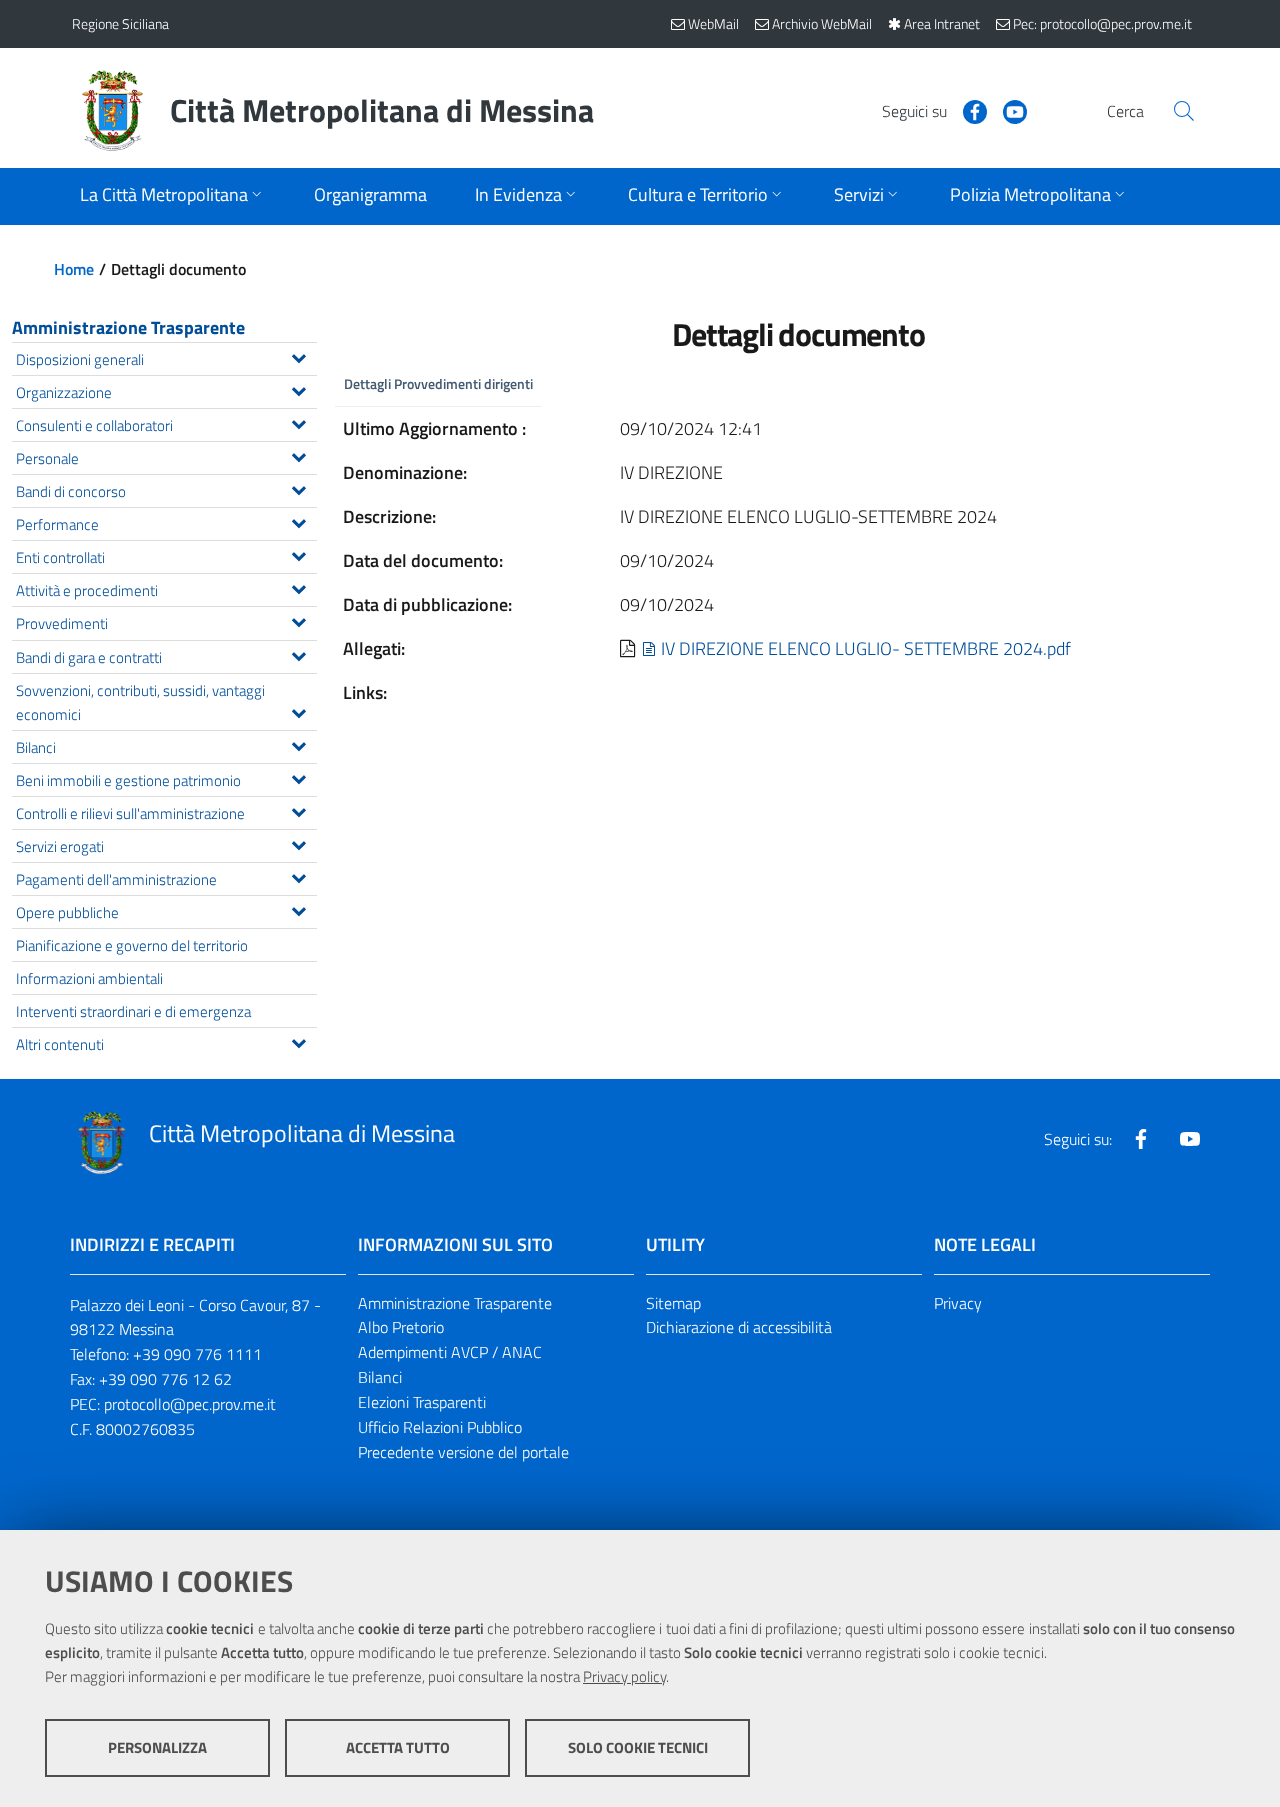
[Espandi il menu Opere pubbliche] (298, 909)
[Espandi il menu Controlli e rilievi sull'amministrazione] (298, 810)
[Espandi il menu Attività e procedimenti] (298, 587)
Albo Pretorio (401, 1327)
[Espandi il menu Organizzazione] (298, 389)
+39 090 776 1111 (197, 1354)
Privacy (958, 1303)
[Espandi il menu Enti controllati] (298, 554)
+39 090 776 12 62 (165, 1379)
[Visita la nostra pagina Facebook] (967, 110)
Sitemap (673, 1303)
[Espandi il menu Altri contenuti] (298, 1041)
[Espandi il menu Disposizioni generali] (298, 356)
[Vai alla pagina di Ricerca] (1184, 111)
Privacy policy (624, 1676)
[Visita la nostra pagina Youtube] (1007, 110)
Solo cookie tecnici (638, 1747)
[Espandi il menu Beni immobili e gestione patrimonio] (298, 777)
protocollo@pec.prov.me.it (190, 1404)
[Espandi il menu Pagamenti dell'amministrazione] (298, 876)
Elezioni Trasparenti (422, 1402)
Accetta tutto (398, 1747)
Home (74, 269)
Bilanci (380, 1377)
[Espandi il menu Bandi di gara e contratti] (298, 654)
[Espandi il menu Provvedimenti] (298, 620)
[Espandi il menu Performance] (298, 521)
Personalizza (157, 1747)
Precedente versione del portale (463, 1452)
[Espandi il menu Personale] (298, 455)
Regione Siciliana (120, 23)
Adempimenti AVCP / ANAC (450, 1352)
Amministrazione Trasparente (128, 327)
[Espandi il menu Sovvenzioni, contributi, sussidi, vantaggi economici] (298, 711)
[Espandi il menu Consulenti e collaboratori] (298, 422)
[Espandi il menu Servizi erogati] (298, 843)
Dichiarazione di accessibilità (739, 1327)
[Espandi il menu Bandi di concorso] (298, 488)
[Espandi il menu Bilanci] (298, 744)
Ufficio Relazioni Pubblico (440, 1427)
